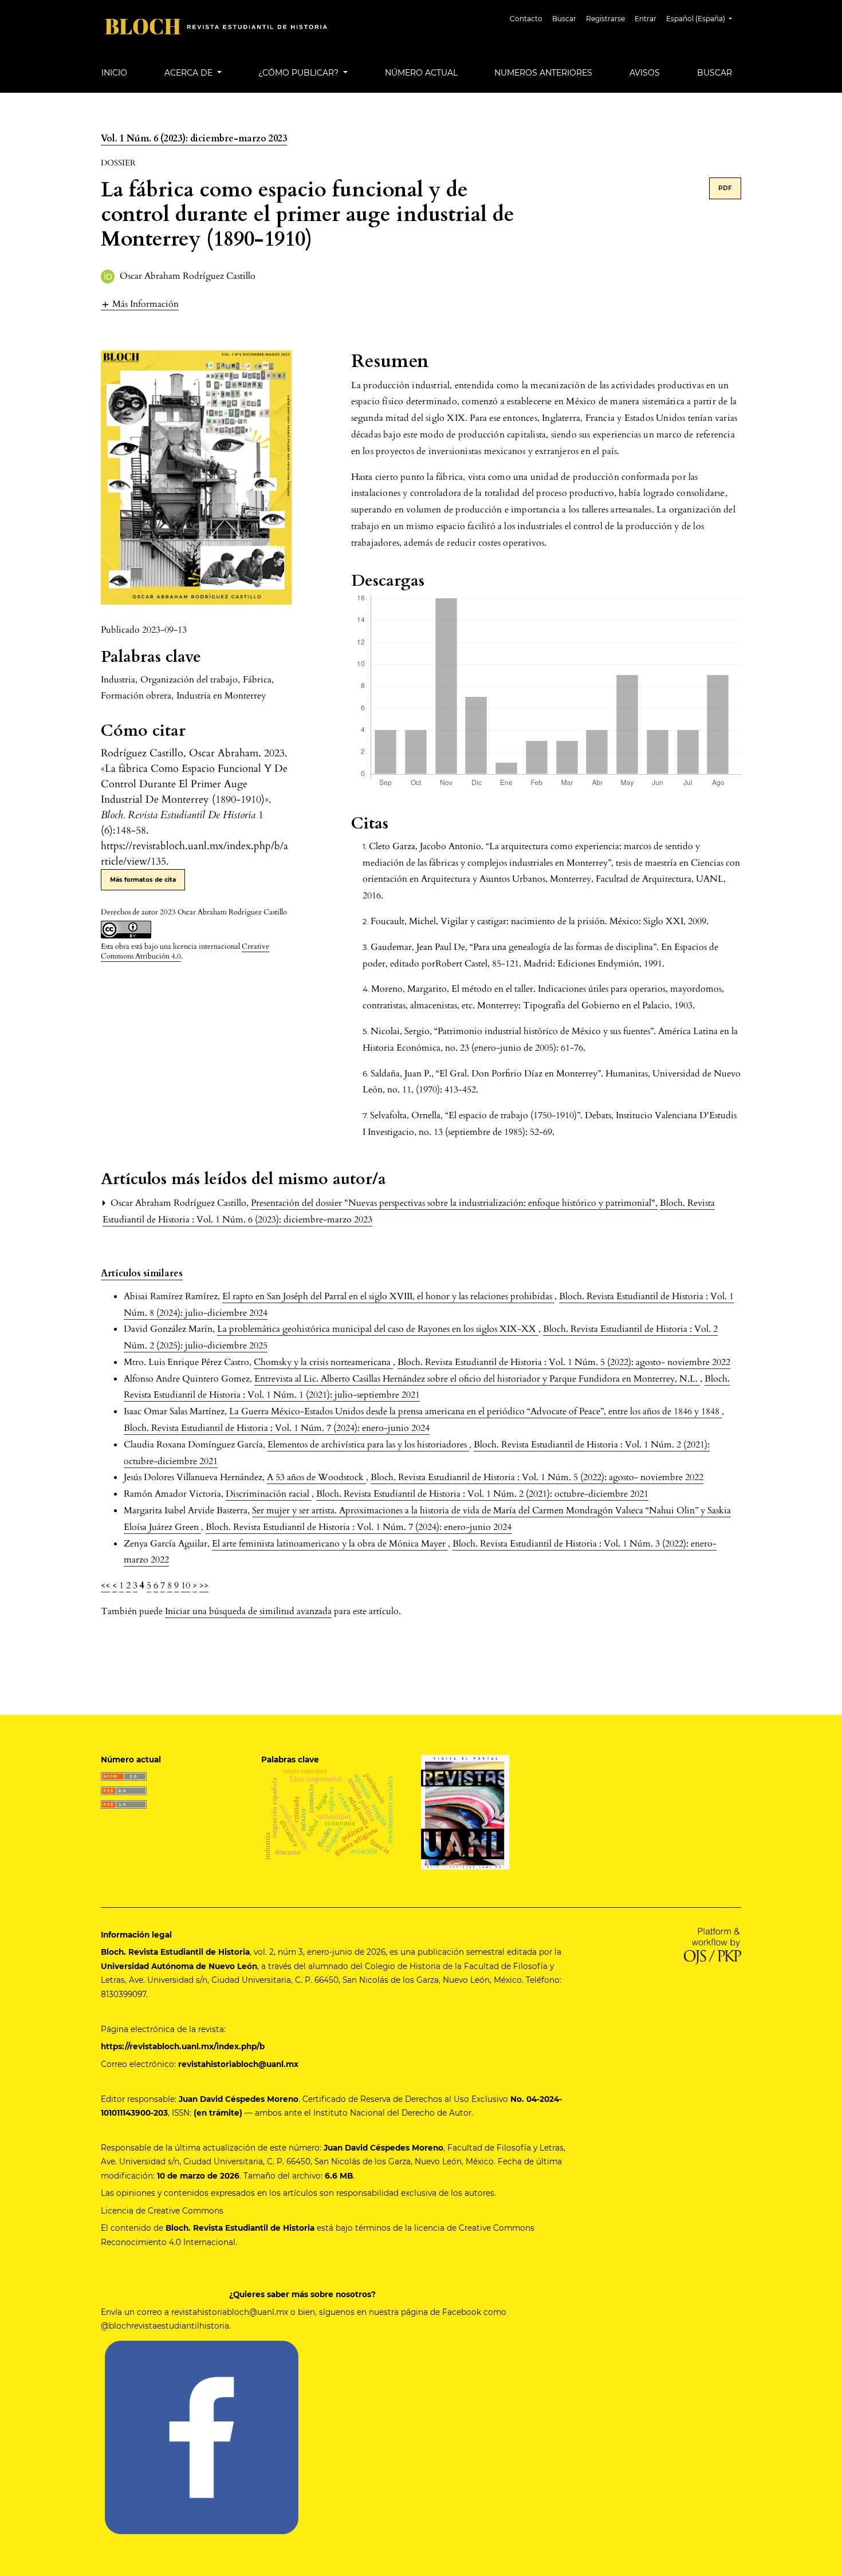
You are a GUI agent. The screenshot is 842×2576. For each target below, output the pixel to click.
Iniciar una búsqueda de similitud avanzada (248, 1611)
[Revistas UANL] (465, 1811)
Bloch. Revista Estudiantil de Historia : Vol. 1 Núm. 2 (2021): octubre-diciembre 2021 (482, 1494)
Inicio (114, 73)
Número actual (421, 73)
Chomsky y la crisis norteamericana (323, 1362)
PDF (725, 188)
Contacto (526, 19)
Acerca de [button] (190, 73)
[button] (140, 304)
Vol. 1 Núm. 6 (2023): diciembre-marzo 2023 (194, 139)
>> (204, 1585)
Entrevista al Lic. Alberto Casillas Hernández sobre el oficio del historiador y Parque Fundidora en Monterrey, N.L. (477, 1379)
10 (186, 1585)
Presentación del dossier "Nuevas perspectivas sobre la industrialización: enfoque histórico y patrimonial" (454, 1203)
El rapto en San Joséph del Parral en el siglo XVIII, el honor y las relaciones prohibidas (388, 1296)
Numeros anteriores (543, 73)
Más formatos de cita (143, 880)
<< (105, 1585)
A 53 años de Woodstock (316, 1477)
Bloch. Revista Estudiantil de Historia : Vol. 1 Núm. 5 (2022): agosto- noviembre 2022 (564, 1362)
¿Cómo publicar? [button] (300, 73)
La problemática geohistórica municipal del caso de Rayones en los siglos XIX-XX (378, 1329)
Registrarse (605, 19)
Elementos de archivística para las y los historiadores (368, 1445)
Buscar (564, 19)
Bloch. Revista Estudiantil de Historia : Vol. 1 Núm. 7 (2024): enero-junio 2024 (277, 1428)
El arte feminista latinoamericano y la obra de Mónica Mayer (330, 1544)
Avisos (645, 73)
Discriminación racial (269, 1494)
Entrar (646, 19)
